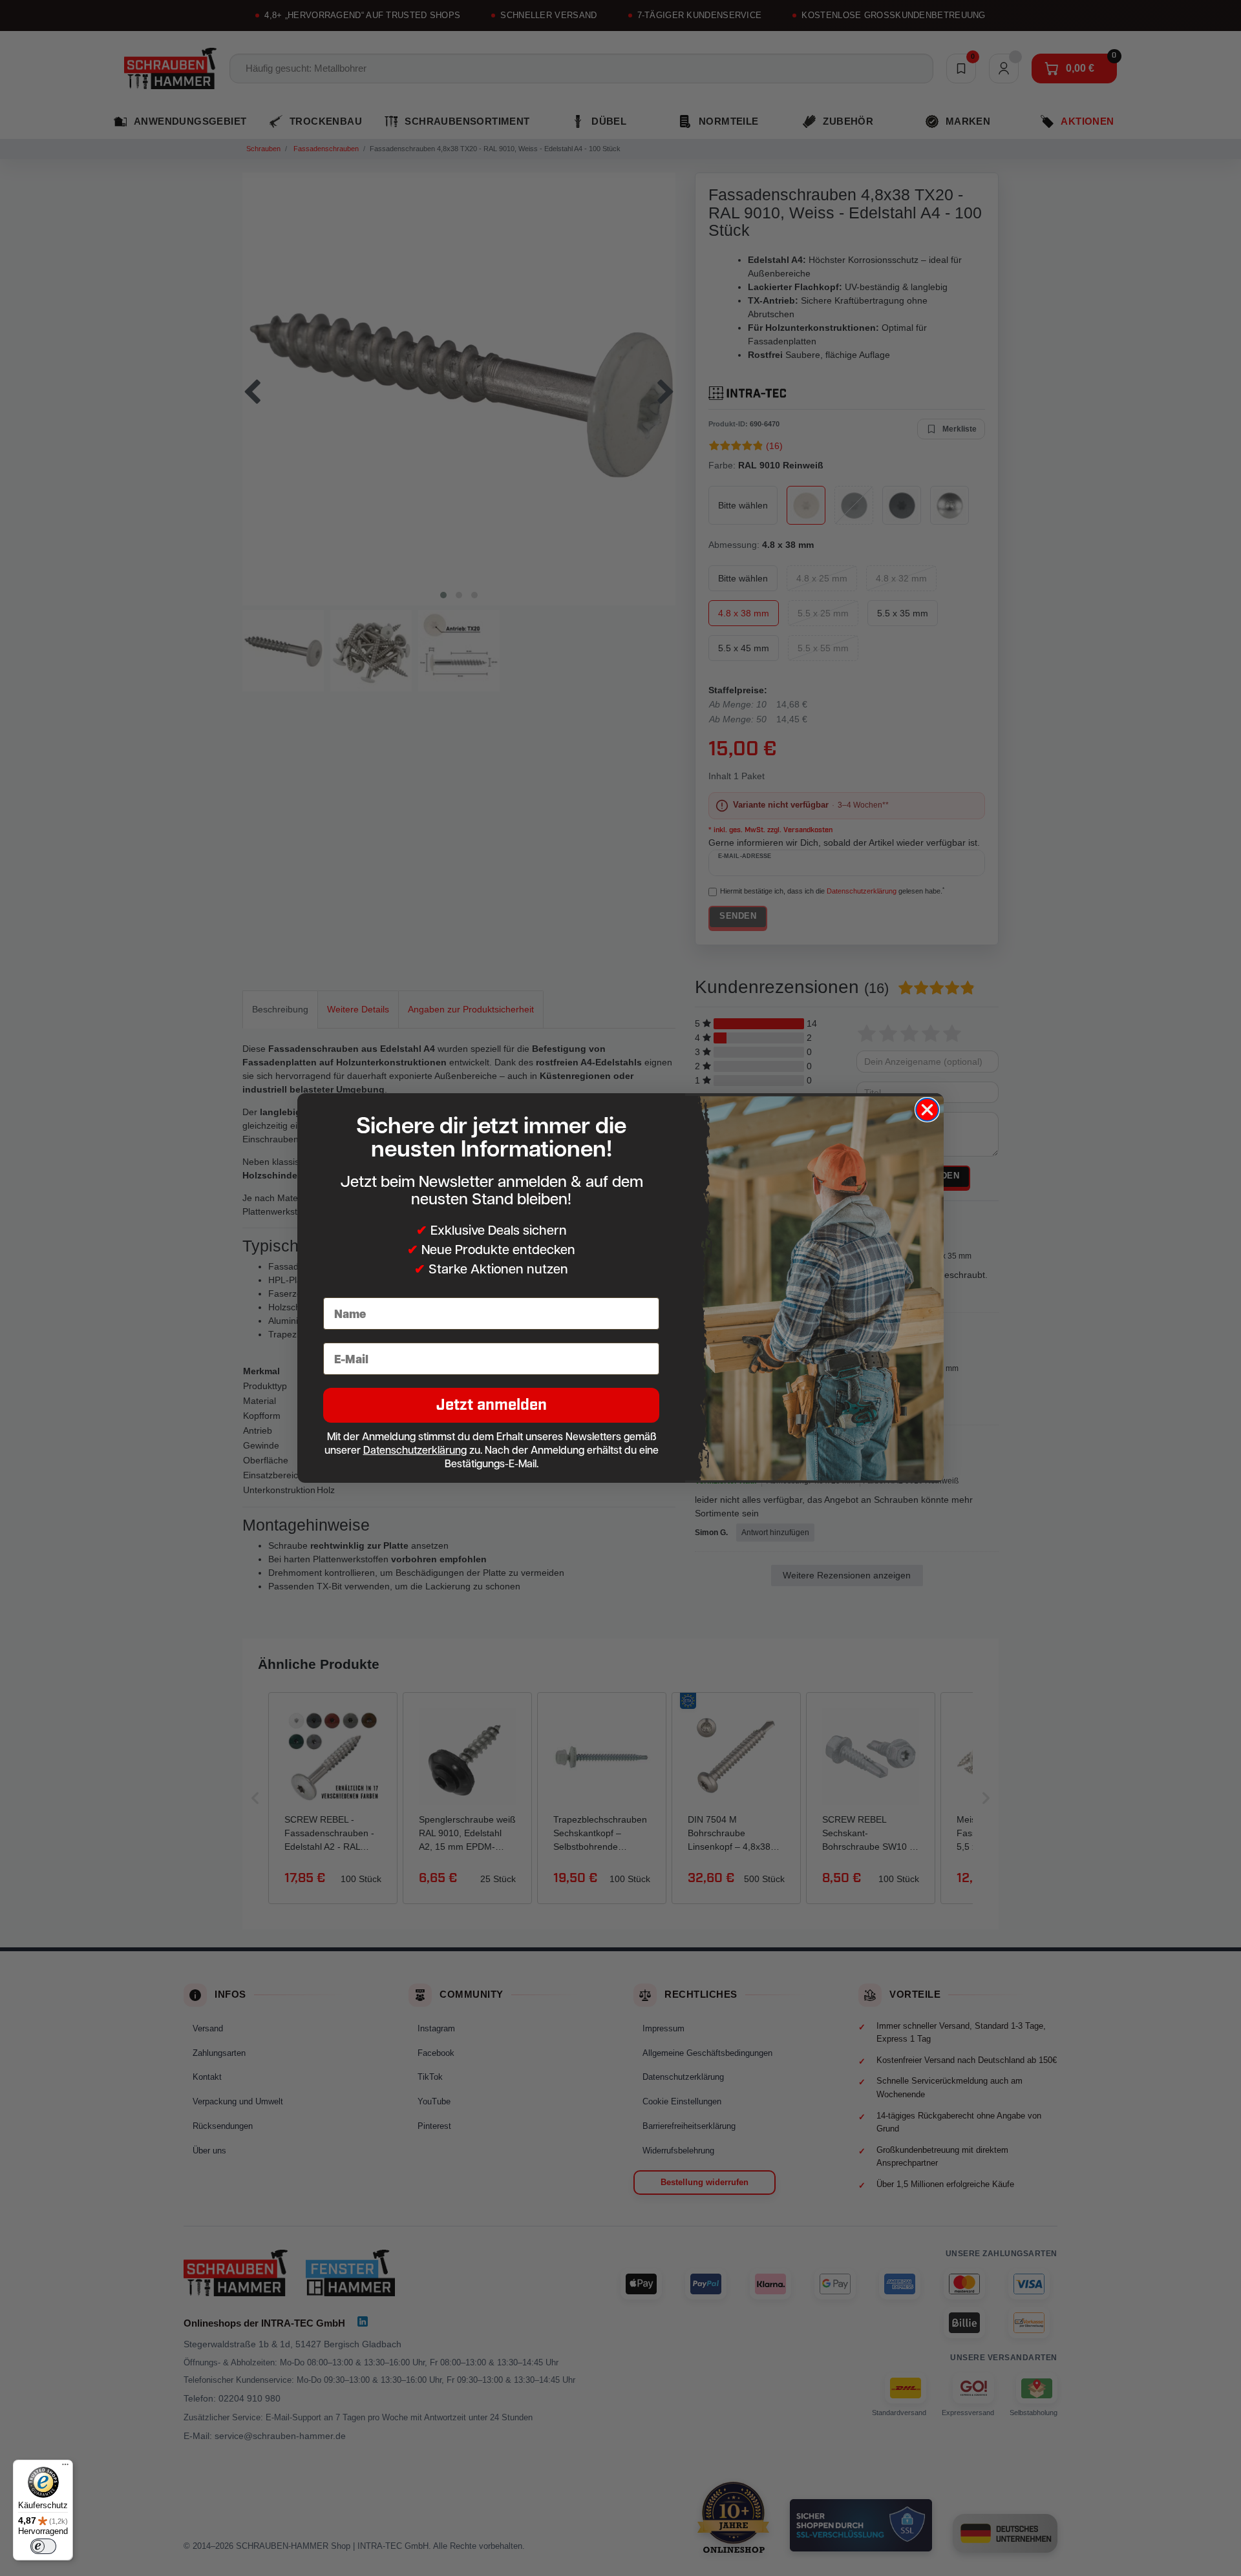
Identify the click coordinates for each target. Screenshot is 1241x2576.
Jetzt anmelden (492, 1405)
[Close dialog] (927, 1110)
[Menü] (65, 2467)
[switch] (43, 2546)
